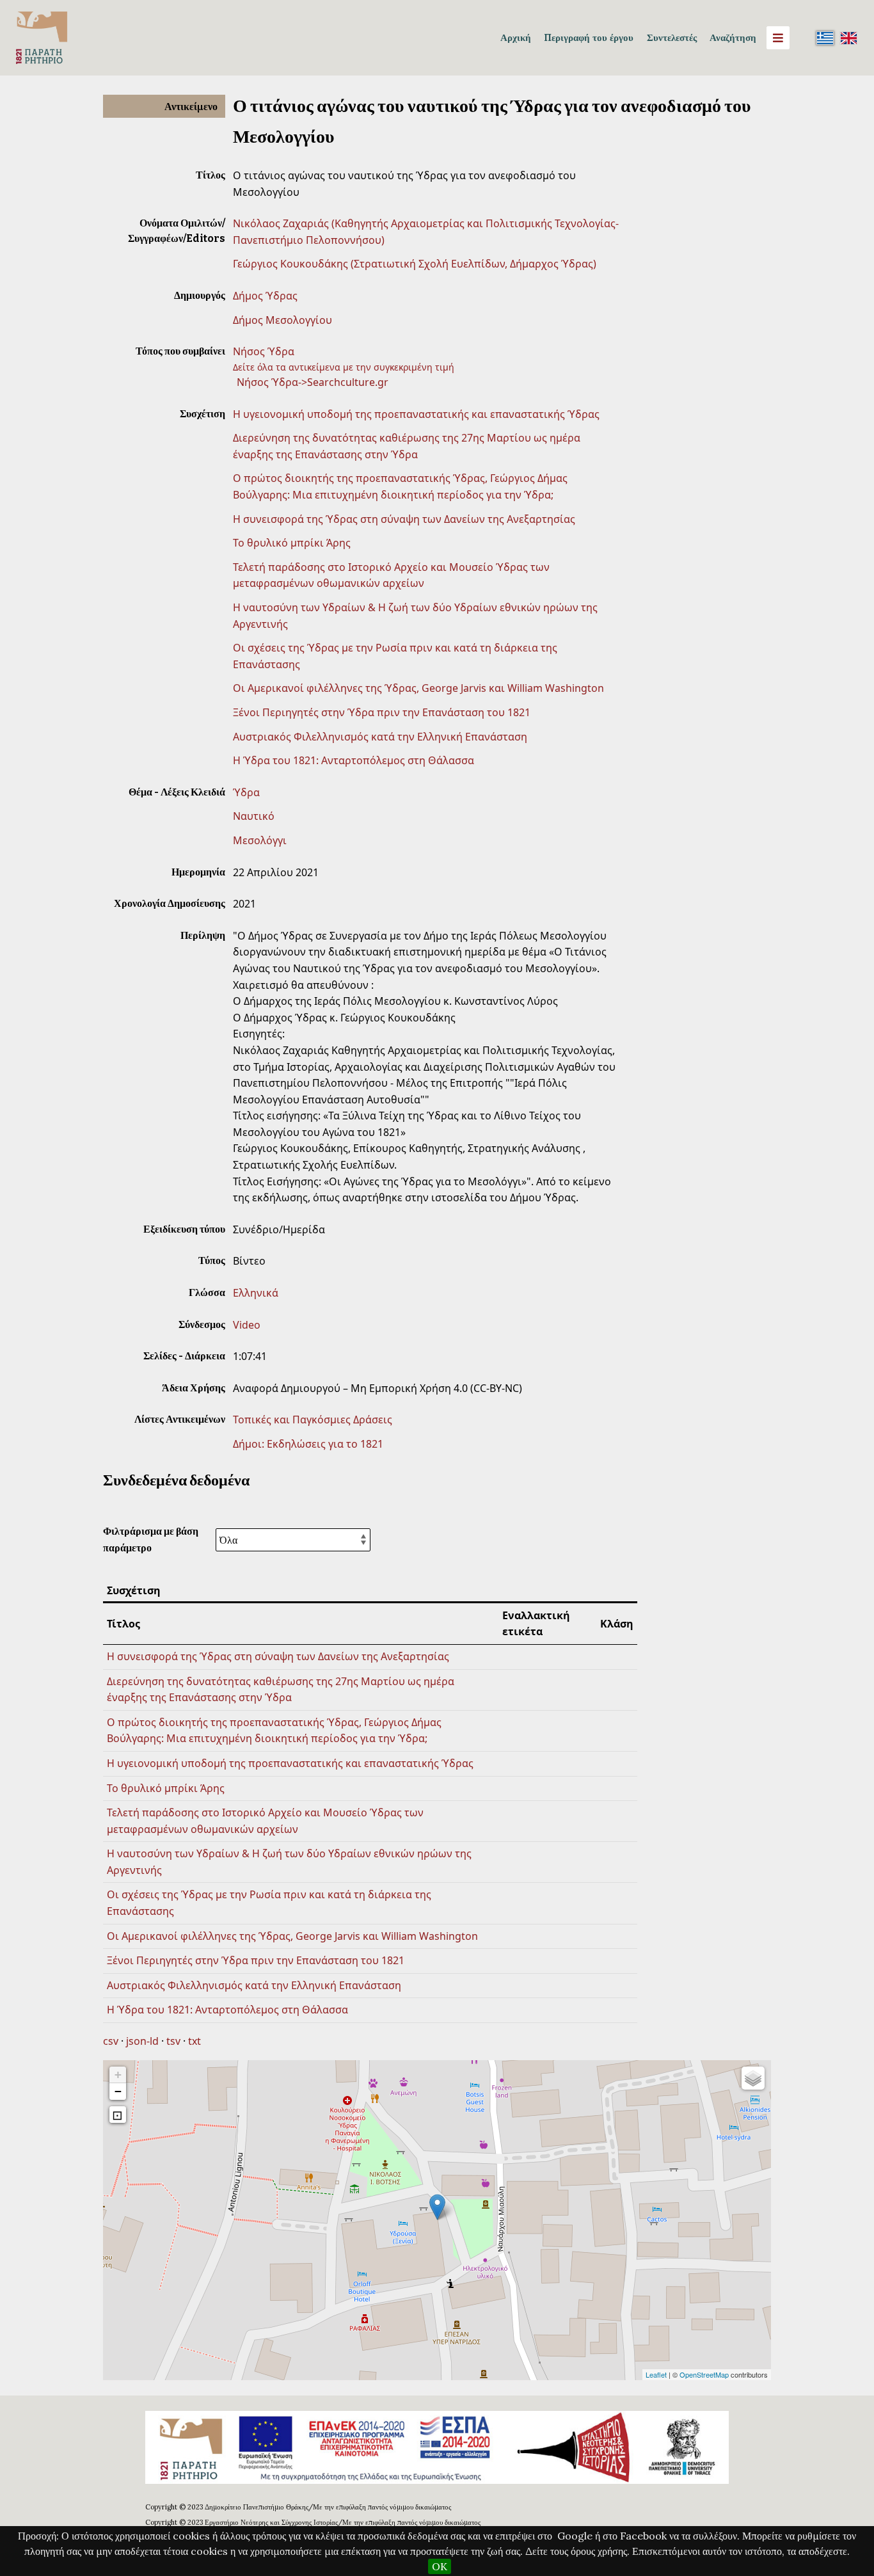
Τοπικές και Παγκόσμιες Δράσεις (313, 1420)
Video (247, 1325)
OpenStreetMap (704, 2374)
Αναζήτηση (733, 37)
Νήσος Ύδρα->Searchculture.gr (313, 382)
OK (440, 2566)
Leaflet (656, 2374)
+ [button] (118, 2075)
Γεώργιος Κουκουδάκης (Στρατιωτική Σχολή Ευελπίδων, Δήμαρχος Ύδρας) (415, 264)
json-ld (142, 2041)
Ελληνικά (256, 1293)
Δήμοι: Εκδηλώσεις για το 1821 (308, 1444)
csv (111, 2041)
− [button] (118, 2091)
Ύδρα (246, 792)
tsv (173, 2041)
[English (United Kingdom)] (848, 38)
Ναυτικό (254, 816)
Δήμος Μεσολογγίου (282, 320)
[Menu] (778, 38)
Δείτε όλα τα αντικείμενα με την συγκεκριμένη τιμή (344, 367)
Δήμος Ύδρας (265, 296)
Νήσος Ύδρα (264, 351)
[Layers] (753, 2078)
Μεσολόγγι (260, 840)
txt (195, 2041)
